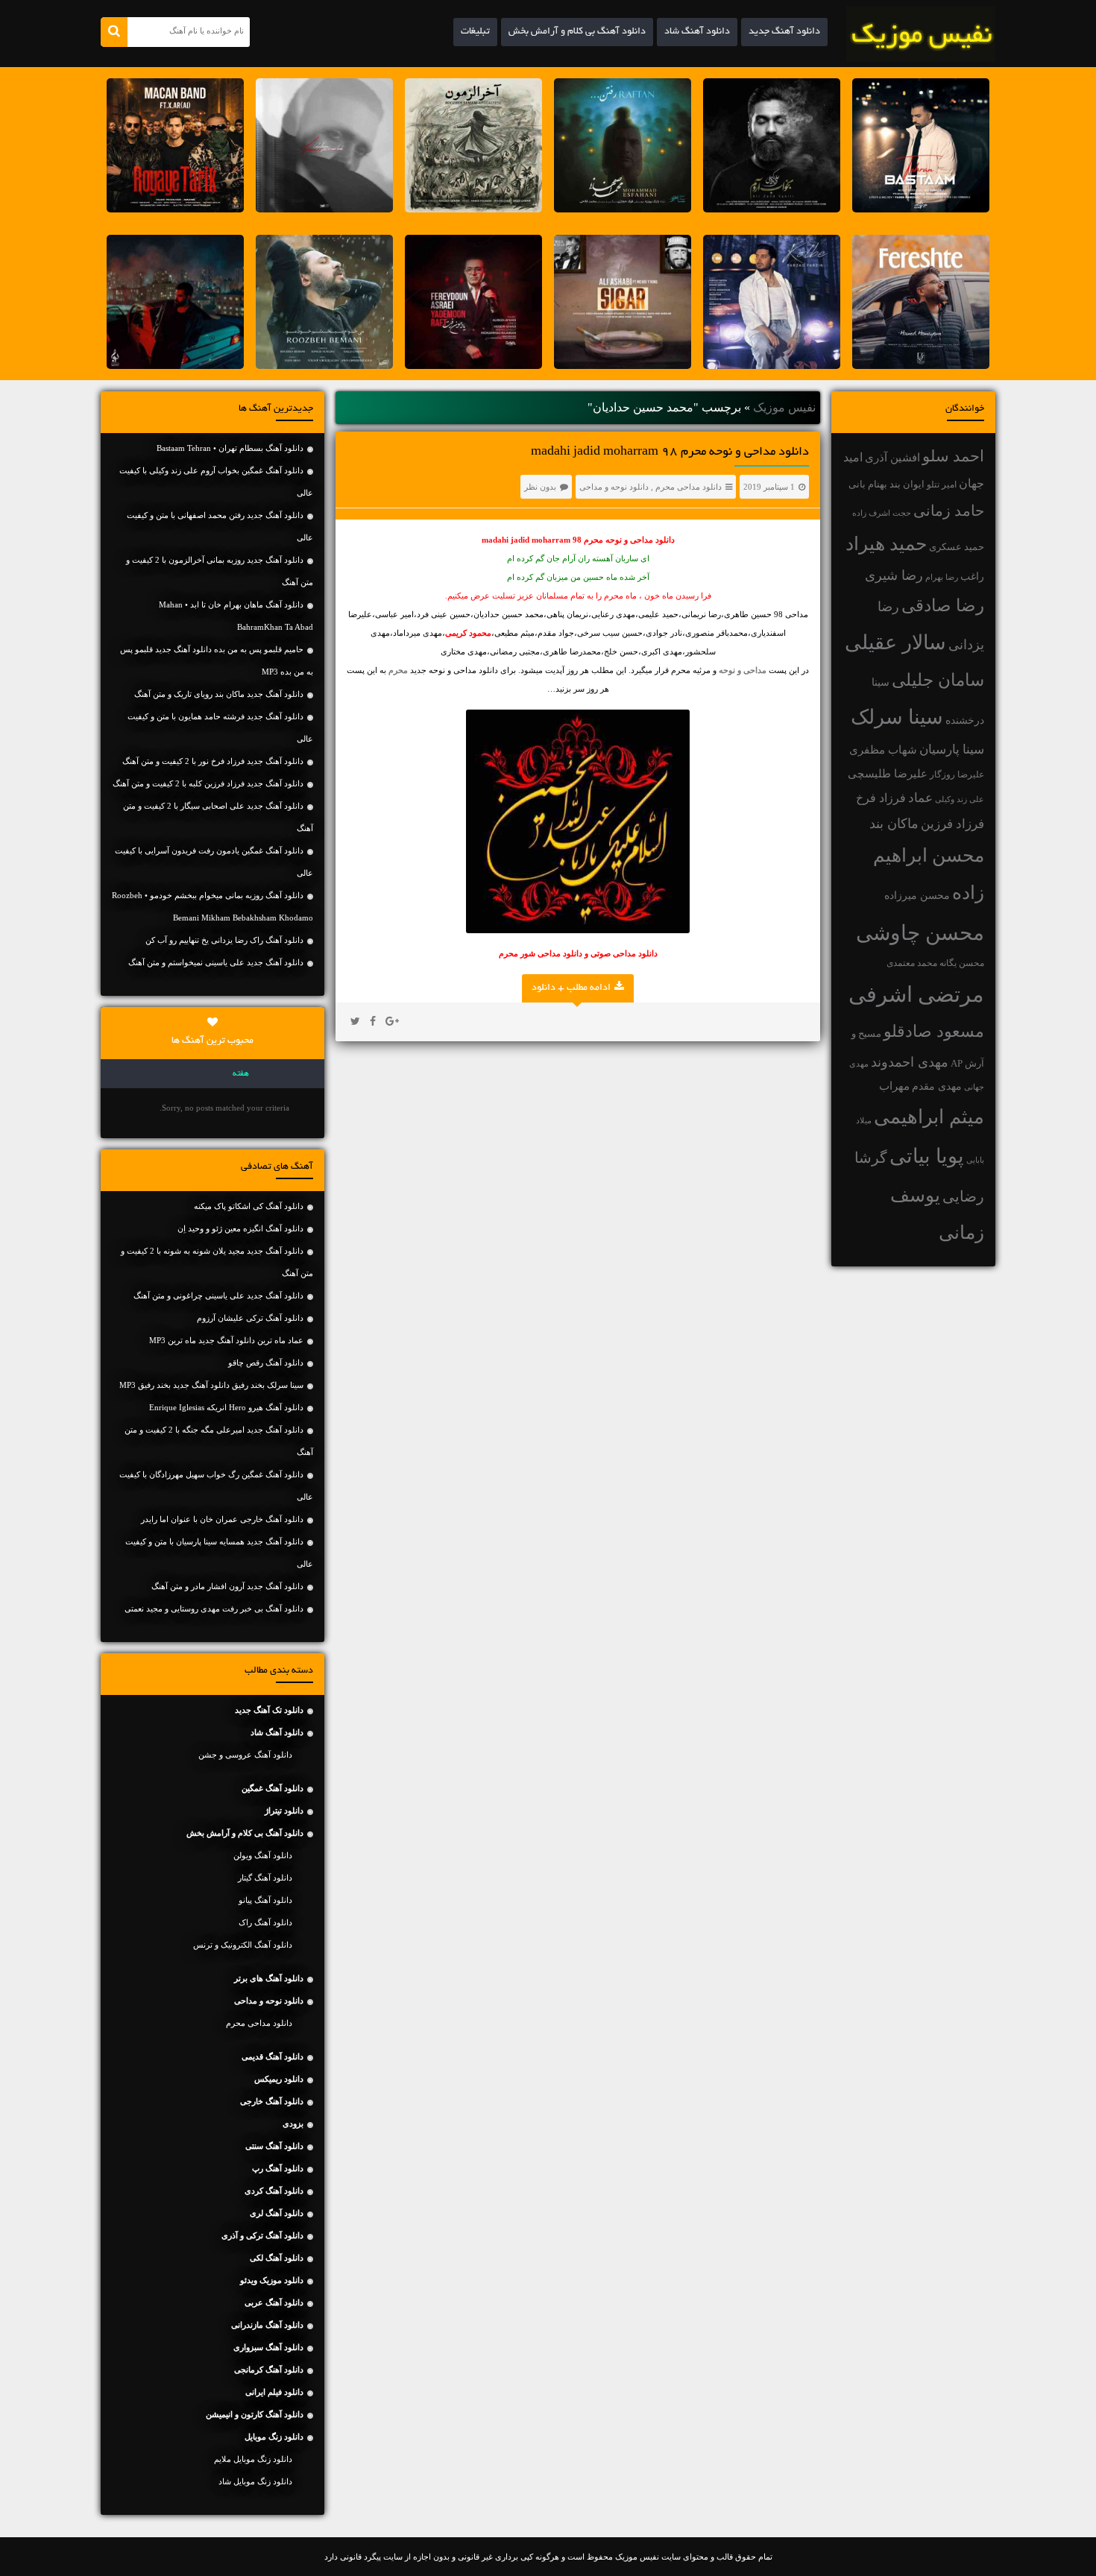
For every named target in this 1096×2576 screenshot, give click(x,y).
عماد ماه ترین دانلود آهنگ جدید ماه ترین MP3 (226, 1340)
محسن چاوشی (920, 933)
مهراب (894, 1086)
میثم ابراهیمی (929, 1117)
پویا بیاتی (927, 1156)
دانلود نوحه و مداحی (614, 487)
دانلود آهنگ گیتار (265, 1878)
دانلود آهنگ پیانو (265, 1900)
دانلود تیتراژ (284, 1811)
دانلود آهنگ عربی (274, 2302)
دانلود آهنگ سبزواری (268, 2347)
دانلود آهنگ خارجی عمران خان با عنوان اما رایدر (222, 1519)
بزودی (293, 2124)
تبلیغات (475, 32)
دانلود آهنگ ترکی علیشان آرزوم (250, 1318)
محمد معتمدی (912, 963)
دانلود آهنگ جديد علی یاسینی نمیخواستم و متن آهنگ (216, 962)
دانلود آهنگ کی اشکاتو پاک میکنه (249, 1206)
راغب (972, 577)
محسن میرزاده (917, 896)
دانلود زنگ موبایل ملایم (253, 2459)
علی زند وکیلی (960, 799)
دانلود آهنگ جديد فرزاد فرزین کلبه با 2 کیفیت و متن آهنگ (208, 783)
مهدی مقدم (937, 1086)
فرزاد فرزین (952, 824)
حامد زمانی (949, 511)
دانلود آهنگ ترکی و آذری (262, 2235)
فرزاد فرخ (881, 798)
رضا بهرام (942, 577)
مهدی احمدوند (910, 1062)
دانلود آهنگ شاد (697, 32)
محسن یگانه (962, 963)
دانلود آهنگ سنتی (274, 2146)
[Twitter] (355, 1022)
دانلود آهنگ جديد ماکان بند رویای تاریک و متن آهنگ (219, 694)
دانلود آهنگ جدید (784, 32)
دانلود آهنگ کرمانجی (269, 2370)
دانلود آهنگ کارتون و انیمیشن (255, 2414)
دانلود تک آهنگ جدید (269, 1710)
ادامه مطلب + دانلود (571, 988)
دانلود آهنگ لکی (277, 2258)
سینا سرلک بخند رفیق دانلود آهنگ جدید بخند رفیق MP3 (211, 1385)
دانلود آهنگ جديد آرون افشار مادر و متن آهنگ (227, 1586)
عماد (920, 798)
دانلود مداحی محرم (689, 487)
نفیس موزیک (784, 407)
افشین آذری (892, 457)
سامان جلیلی (938, 680)
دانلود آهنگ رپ (278, 2168)
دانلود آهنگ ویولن (263, 1855)
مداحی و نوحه (743, 670)
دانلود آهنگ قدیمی (273, 2056)
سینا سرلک (897, 717)
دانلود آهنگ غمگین (273, 1788)
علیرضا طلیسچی (888, 773)
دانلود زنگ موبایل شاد (255, 2481)
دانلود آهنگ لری (277, 2213)
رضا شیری (894, 575)
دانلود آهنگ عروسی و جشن (245, 1755)
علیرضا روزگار (957, 774)
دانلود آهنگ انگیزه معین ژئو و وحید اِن (240, 1228)
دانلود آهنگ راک (265, 1922)
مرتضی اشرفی (916, 994)
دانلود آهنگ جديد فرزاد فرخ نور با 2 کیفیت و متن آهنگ (213, 761)
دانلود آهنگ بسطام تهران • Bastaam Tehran (230, 448)
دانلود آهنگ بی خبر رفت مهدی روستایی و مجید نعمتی (214, 1609)
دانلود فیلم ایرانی (274, 2392)
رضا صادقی (943, 606)
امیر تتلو (942, 484)
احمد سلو (953, 456)
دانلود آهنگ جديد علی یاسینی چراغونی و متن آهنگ (218, 1295)
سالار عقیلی (895, 643)
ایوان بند (907, 484)
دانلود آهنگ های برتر (269, 1978)
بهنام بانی (868, 484)
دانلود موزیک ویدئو (272, 2280)
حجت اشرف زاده (882, 513)
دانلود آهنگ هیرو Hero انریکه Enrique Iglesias (226, 1407)
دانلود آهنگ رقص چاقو (266, 1363)
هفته (241, 1074)
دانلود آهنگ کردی (274, 2191)
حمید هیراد (886, 544)
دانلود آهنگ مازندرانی (267, 2325)
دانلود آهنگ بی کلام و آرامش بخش (577, 32)
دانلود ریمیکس (279, 2079)
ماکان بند (894, 824)
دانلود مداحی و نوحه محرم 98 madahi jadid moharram (670, 452)
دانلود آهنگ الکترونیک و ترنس (243, 1945)
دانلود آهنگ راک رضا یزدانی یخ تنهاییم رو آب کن (224, 940)
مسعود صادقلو (934, 1032)
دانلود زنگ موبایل (274, 2437)
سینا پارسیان (952, 749)
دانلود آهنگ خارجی (272, 2101)
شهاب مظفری (883, 749)
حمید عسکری (957, 547)
